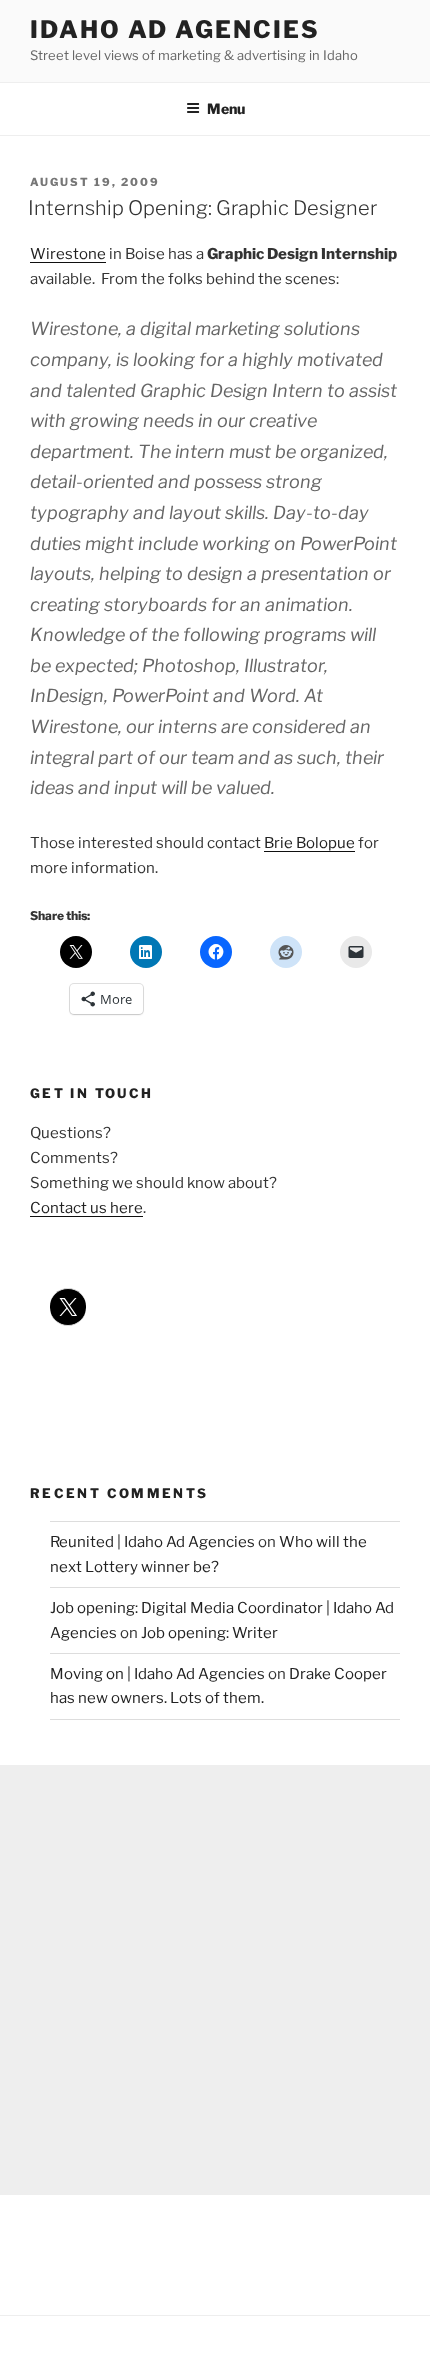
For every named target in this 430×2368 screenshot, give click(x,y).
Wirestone (68, 254)
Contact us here (86, 1208)
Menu (226, 108)
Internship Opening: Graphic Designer (202, 208)
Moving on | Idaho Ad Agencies (157, 1674)
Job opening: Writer (209, 1633)
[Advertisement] (215, 1980)
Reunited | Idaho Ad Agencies (152, 1542)
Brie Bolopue (309, 843)
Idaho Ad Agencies (175, 29)
